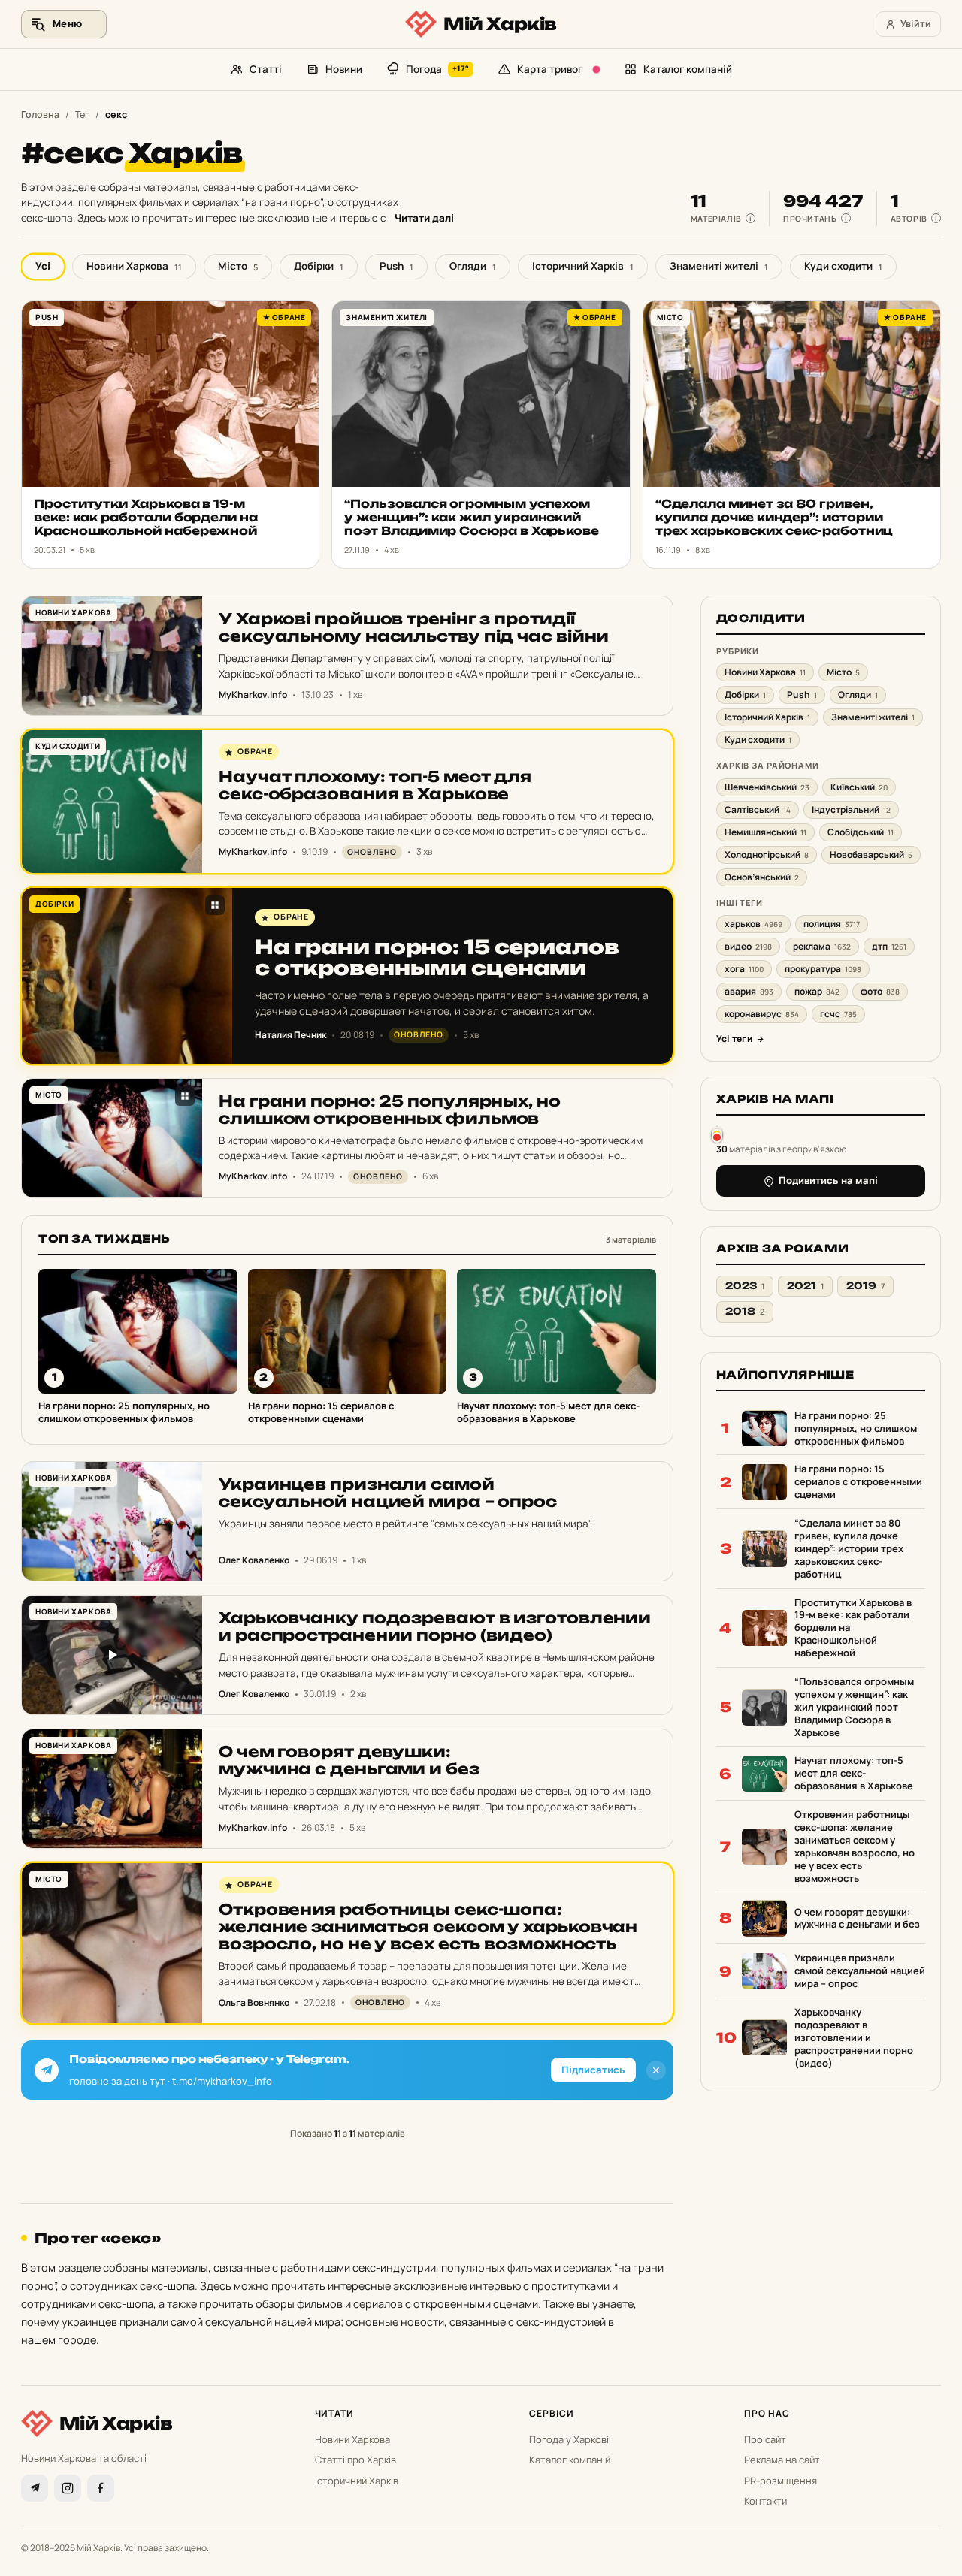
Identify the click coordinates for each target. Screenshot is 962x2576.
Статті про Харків (355, 2460)
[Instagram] (68, 2488)
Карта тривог (550, 69)
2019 (865, 1286)
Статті (266, 69)
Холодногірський (767, 855)
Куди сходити (843, 266)
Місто (238, 266)
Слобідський (861, 832)
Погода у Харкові (569, 2439)
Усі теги (734, 1039)
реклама (822, 947)
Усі (43, 266)
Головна (40, 115)
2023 (745, 1286)
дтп (889, 947)
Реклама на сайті (783, 2460)
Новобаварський (871, 855)
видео (748, 947)
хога (744, 969)
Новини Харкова (134, 266)
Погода (438, 69)
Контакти (765, 2501)
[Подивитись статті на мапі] (717, 1134)
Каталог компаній (688, 69)
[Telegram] (35, 2488)
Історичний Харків (583, 266)
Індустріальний (851, 809)
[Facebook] (101, 2488)
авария (749, 992)
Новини (344, 69)
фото (880, 992)
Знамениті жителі (719, 266)
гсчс (838, 1015)
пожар (817, 992)
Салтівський (758, 809)
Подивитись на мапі (828, 1181)
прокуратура (823, 969)
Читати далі (424, 218)
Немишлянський (765, 832)
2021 (805, 1286)
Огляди (473, 266)
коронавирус (762, 1015)
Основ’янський (762, 877)
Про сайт (765, 2439)
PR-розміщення (780, 2481)
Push (396, 266)
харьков (753, 924)
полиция (832, 924)
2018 (745, 1312)
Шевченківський (767, 787)
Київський (859, 787)
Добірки (319, 266)
